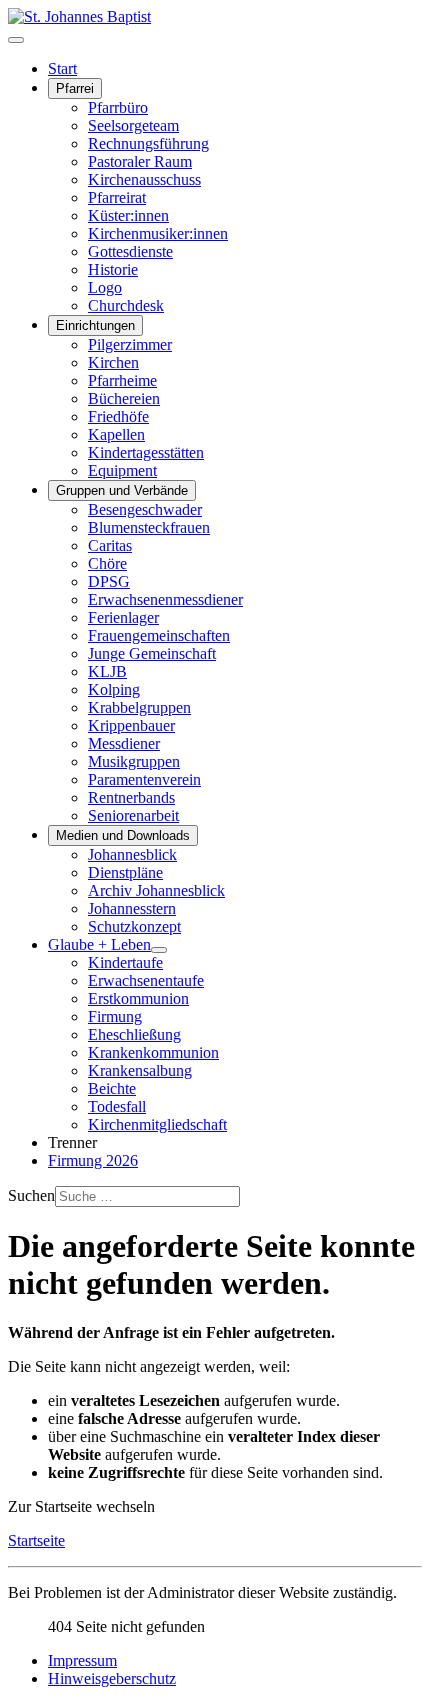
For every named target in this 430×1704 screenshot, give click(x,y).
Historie (113, 269)
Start (62, 68)
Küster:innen (128, 215)
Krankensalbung (140, 1070)
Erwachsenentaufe (146, 980)
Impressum (82, 1660)
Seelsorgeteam (133, 125)
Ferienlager (123, 617)
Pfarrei (75, 88)
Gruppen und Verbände (122, 490)
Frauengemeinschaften (159, 635)
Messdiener (124, 743)
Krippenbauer (131, 725)
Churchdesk (126, 305)
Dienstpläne (125, 872)
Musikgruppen (134, 761)
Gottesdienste (130, 251)
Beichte (112, 1088)
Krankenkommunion (153, 1052)
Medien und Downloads (123, 835)
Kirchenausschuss (144, 179)
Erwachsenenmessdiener (165, 599)
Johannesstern (132, 908)
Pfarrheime (122, 380)
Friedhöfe (118, 416)
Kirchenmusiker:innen (158, 233)
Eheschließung (134, 1034)
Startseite (36, 1540)
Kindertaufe (125, 962)
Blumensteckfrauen (149, 527)
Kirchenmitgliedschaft (157, 1124)
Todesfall (117, 1106)
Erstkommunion (138, 998)
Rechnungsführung (148, 143)
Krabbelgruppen (139, 707)
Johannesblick (132, 854)
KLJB (107, 671)
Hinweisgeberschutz (112, 1678)
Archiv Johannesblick (156, 890)
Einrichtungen (95, 325)
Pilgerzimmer (130, 344)
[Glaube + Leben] (159, 950)
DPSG (109, 581)
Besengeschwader (145, 509)
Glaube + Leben (99, 944)
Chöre (107, 563)
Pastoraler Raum (140, 161)
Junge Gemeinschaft (152, 653)
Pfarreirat (117, 197)
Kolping (114, 689)
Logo (105, 287)
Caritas (110, 545)
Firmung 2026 (93, 1160)
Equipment (122, 470)
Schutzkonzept (134, 926)
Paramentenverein (144, 779)
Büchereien (124, 398)
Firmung (115, 1016)
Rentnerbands (131, 797)
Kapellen (116, 434)
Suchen (31, 1195)
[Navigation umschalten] (16, 40)
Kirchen (113, 362)
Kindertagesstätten (146, 452)
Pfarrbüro (118, 107)
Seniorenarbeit (133, 815)
